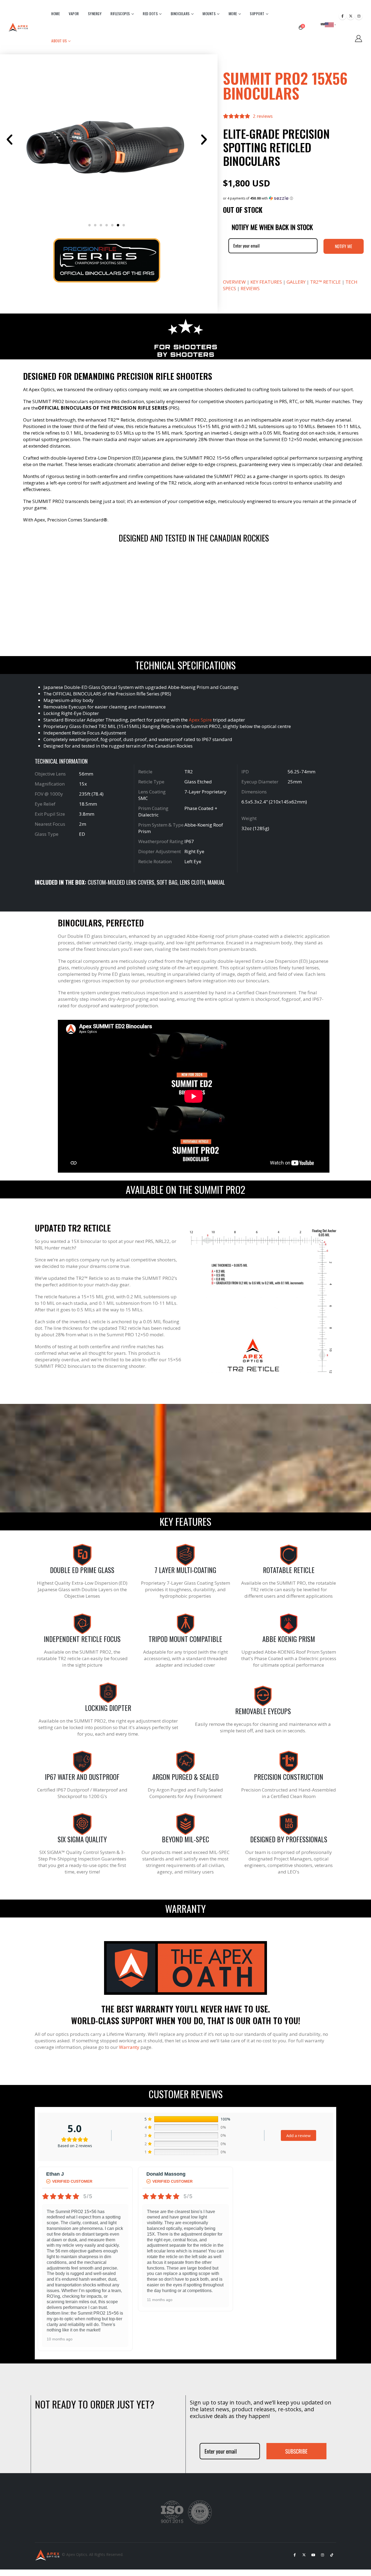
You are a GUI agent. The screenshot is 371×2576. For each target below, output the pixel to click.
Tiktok (332, 2555)
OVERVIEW (234, 282)
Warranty (129, 2047)
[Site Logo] (19, 27)
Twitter (304, 2555)
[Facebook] (342, 16)
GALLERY (296, 282)
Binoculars (180, 14)
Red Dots (150, 14)
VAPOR (74, 14)
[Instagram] (359, 16)
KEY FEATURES (266, 282)
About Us (59, 41)
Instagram (322, 2555)
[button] (10, 140)
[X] (351, 16)
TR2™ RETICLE (326, 282)
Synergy (95, 14)
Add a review (298, 2135)
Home (56, 14)
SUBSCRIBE (296, 2451)
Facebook (295, 2555)
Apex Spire (200, 720)
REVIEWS (250, 288)
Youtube (313, 2555)
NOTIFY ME (344, 246)
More (233, 14)
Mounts (209, 14)
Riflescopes (120, 14)
